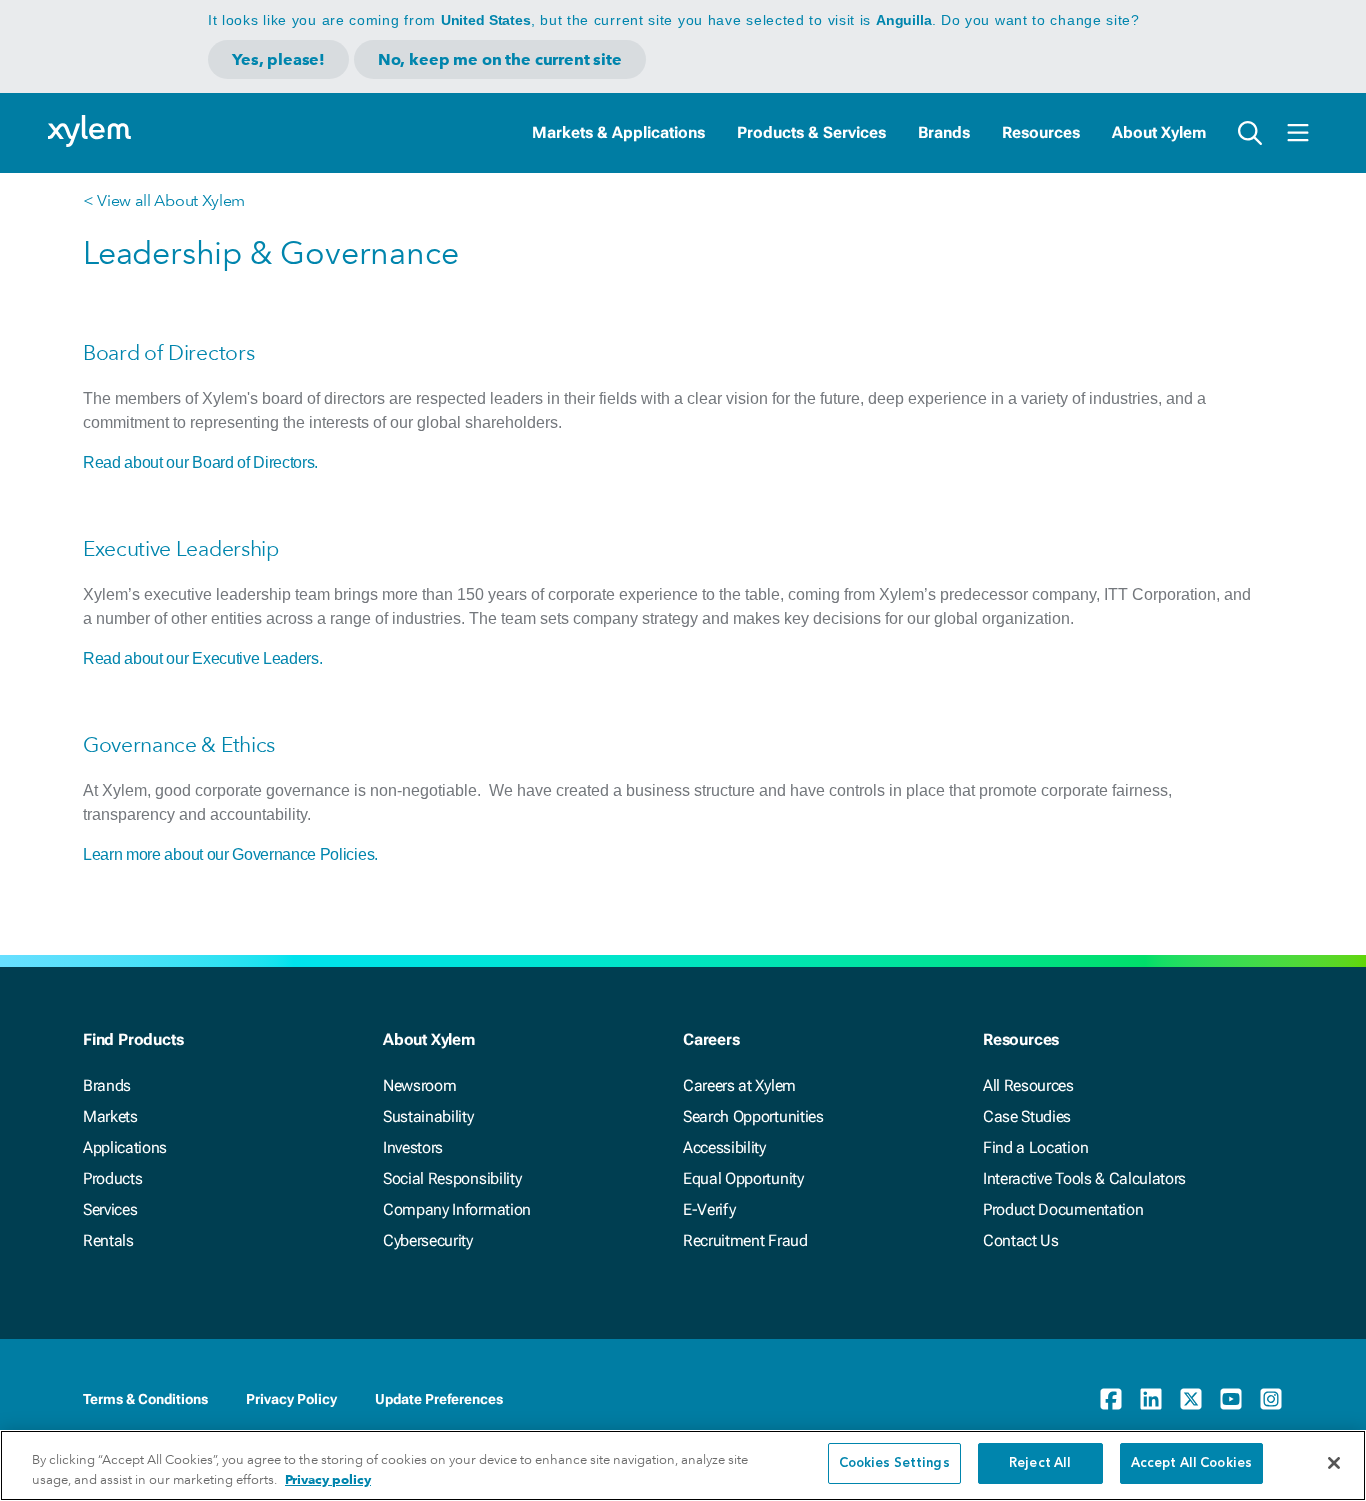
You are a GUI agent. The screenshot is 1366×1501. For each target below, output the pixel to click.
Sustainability (428, 1116)
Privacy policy (328, 1479)
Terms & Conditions (145, 1399)
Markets (110, 1116)
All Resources (1028, 1085)
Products (112, 1178)
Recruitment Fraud (745, 1240)
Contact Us (1021, 1240)
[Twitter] (1191, 1399)
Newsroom (419, 1085)
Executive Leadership (181, 548)
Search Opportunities (753, 1116)
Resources (1041, 132)
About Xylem (1159, 132)
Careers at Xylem (739, 1085)
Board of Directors (168, 352)
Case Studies (1027, 1116)
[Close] (1334, 1463)
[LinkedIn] (1151, 1399)
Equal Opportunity (743, 1178)
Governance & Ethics (179, 744)
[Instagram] (1271, 1399)
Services (110, 1209)
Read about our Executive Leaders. (202, 658)
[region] (683, 1465)
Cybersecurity (428, 1240)
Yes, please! (278, 59)
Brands (944, 132)
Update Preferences (439, 1399)
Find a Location (1035, 1147)
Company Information (457, 1209)
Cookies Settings (894, 1463)
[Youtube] (1231, 1399)
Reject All (1040, 1463)
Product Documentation (1063, 1209)
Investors (413, 1147)
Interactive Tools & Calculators (1084, 1178)
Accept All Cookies (1191, 1463)
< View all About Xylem (164, 200)
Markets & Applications (618, 132)
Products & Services (811, 132)
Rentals (108, 1240)
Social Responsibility (452, 1178)
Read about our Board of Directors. (200, 462)
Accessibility (724, 1147)
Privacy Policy (291, 1399)
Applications (125, 1147)
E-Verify (709, 1209)
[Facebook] (1111, 1399)
